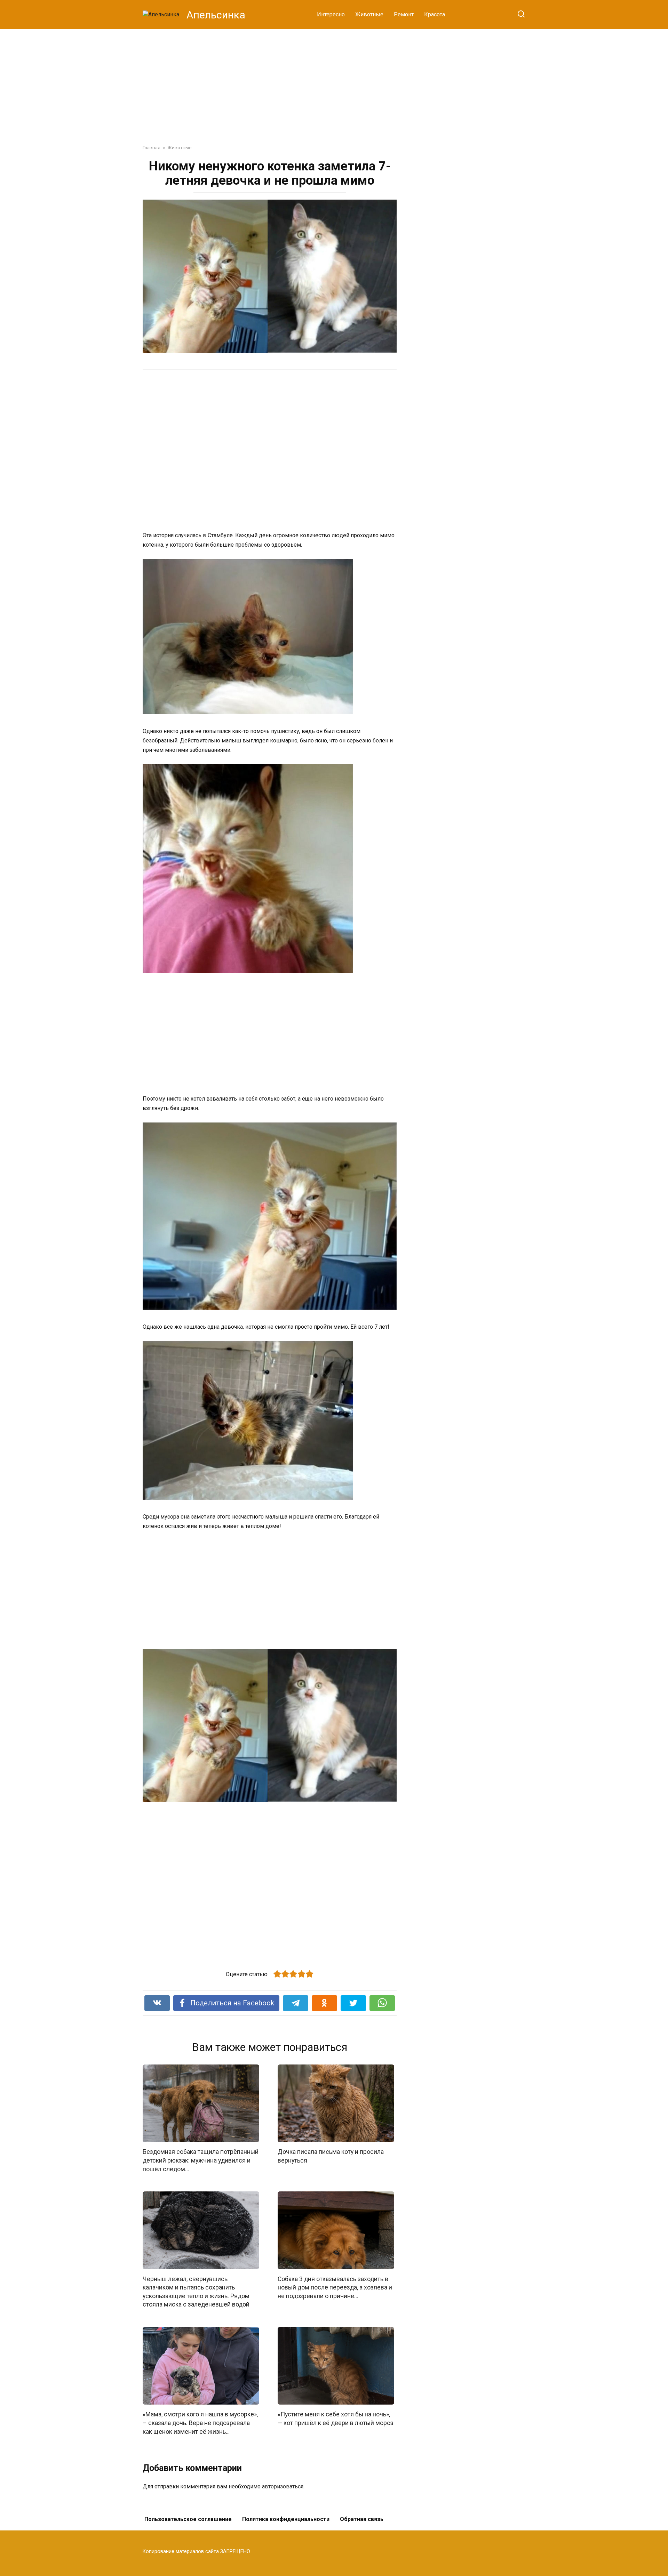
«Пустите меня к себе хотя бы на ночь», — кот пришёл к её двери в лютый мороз (336, 2419)
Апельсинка (216, 15)
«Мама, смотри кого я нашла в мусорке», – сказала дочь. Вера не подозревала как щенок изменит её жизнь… (200, 2423)
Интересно (331, 14)
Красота (435, 14)
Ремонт (404, 14)
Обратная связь (362, 2519)
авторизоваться (283, 2486)
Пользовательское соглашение (188, 2519)
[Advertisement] (334, 81)
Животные (369, 14)
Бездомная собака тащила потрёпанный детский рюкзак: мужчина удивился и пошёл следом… (201, 2160)
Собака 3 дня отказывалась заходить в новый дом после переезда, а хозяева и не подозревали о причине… (335, 2287)
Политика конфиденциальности (286, 2519)
